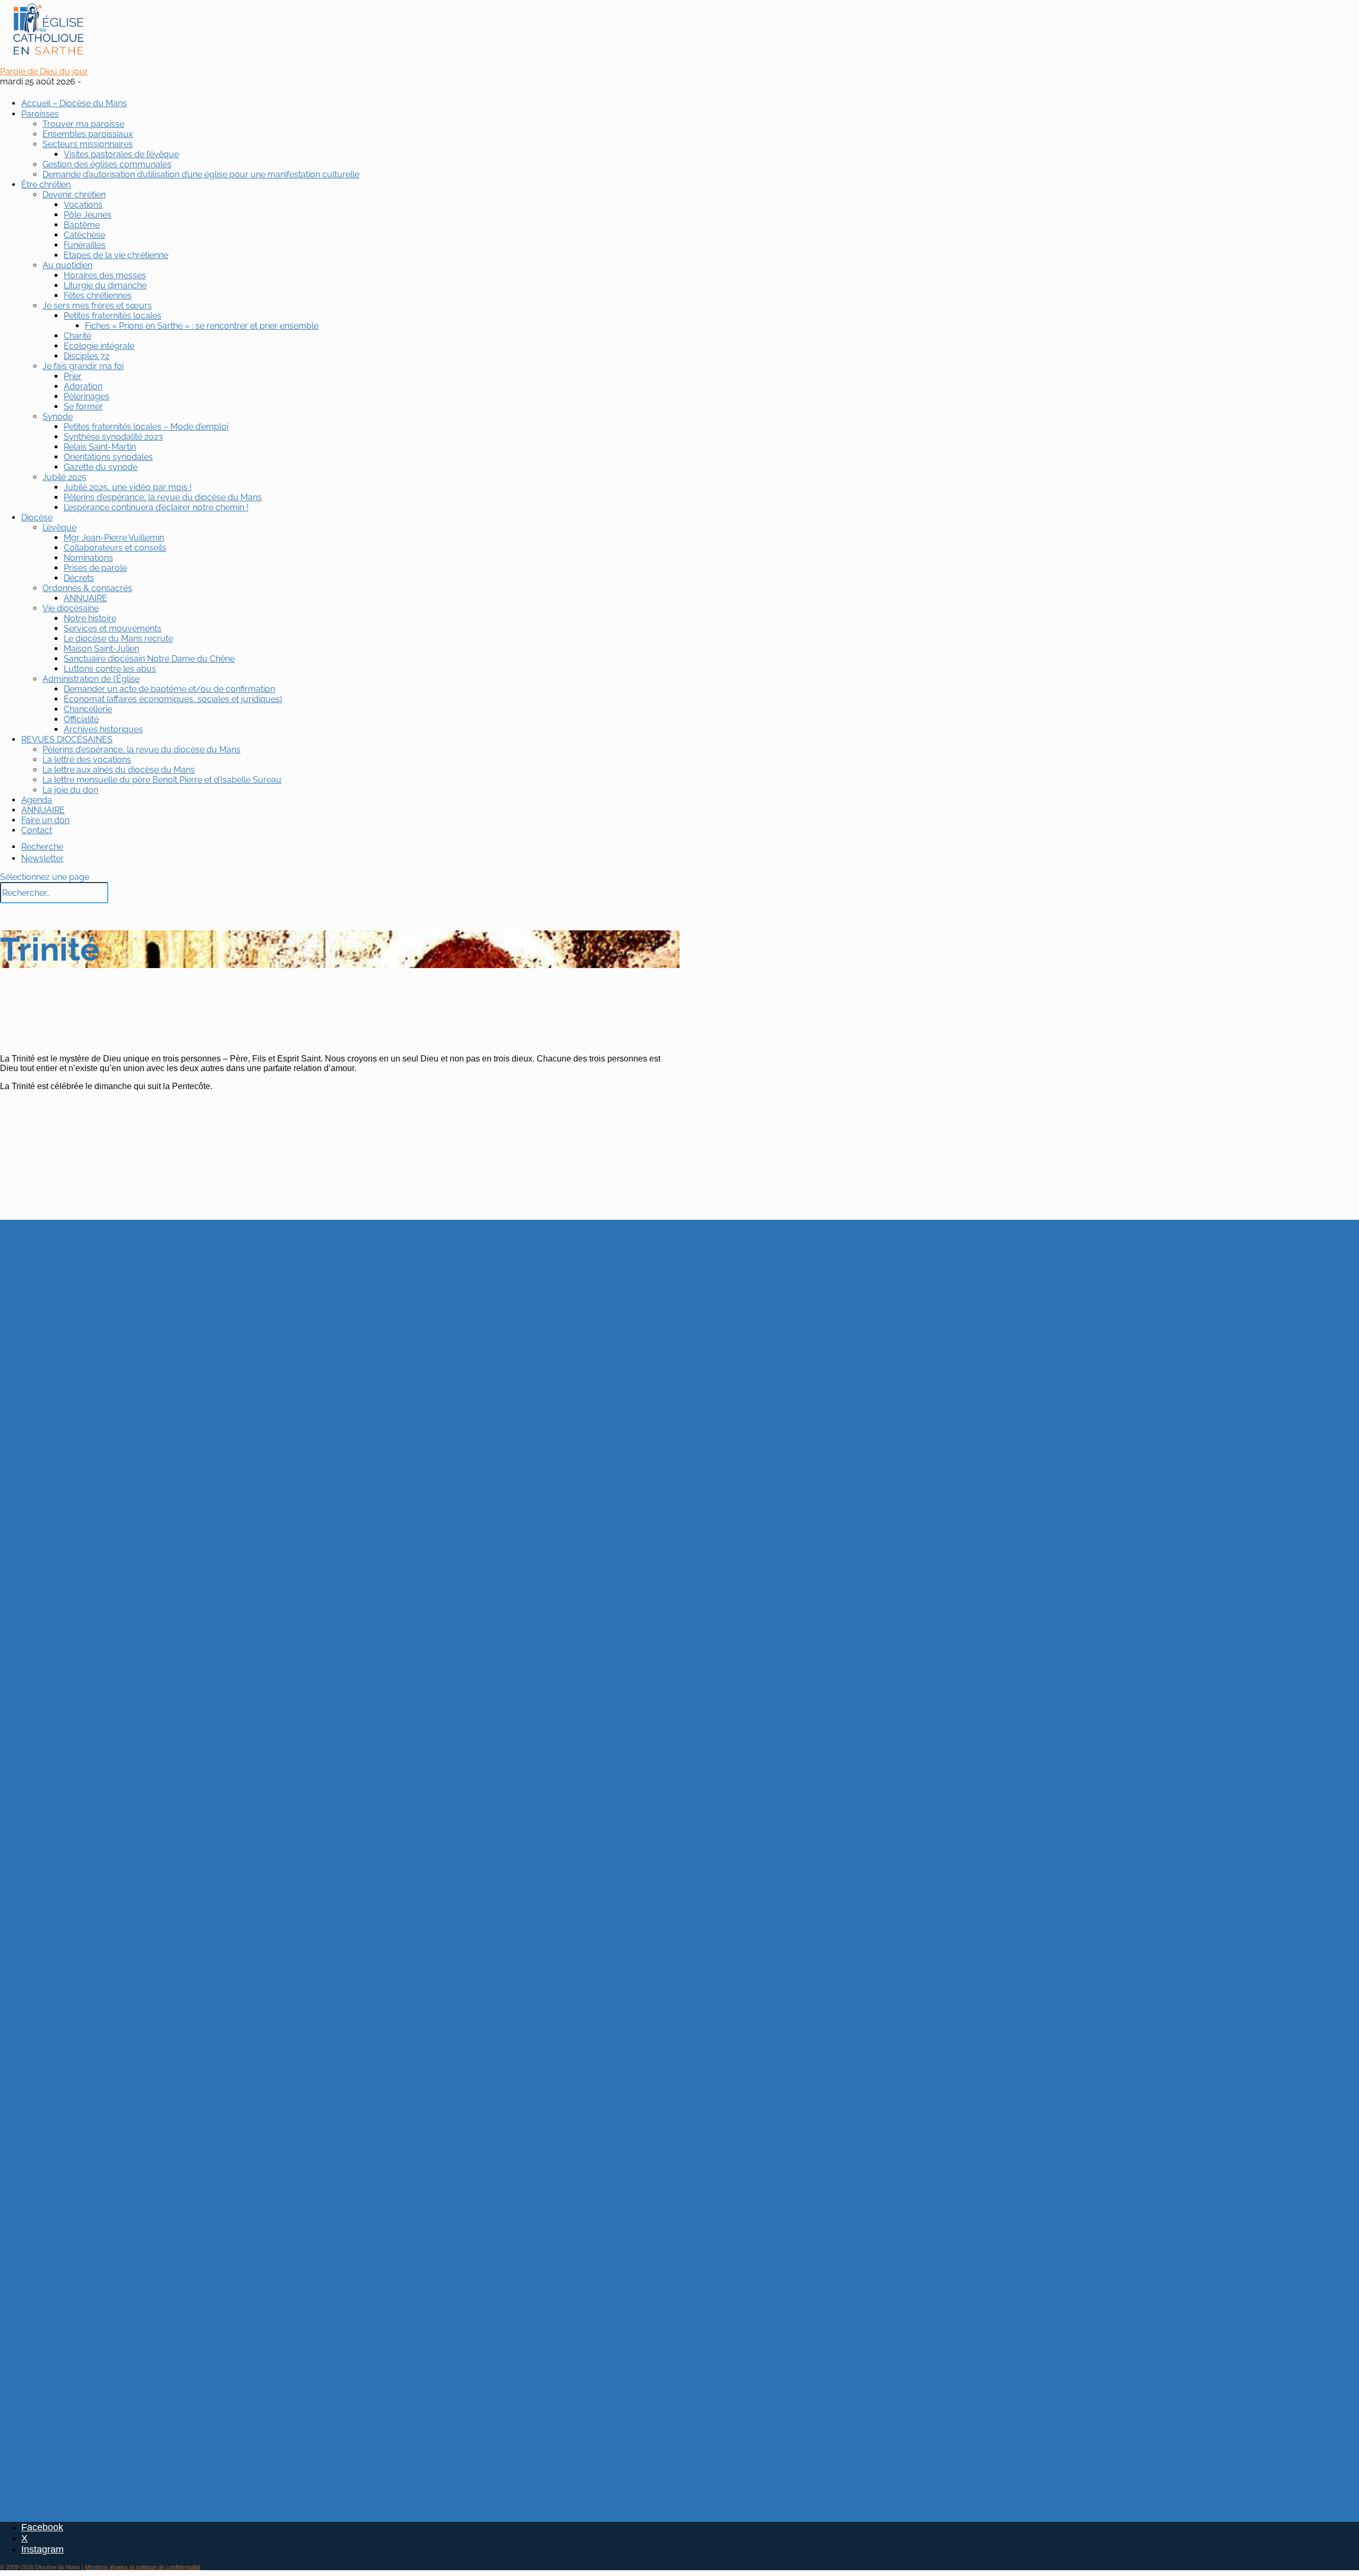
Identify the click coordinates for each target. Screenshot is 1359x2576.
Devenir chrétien (74, 195)
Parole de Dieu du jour (44, 71)
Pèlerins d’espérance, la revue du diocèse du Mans (163, 497)
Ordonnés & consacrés (87, 588)
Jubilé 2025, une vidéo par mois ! (128, 487)
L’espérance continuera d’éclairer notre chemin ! (156, 507)
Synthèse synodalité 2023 (113, 437)
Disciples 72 (87, 356)
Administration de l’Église (91, 679)
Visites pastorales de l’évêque (121, 154)
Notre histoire (90, 618)
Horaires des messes (105, 275)
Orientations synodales (108, 457)
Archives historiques (103, 729)
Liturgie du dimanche (105, 285)
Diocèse (37, 517)
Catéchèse (84, 235)
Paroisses (40, 114)
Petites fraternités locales (113, 316)
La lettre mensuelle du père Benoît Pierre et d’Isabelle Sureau (162, 780)
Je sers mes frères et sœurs (97, 306)
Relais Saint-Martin (100, 447)
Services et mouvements (113, 628)
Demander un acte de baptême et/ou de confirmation (169, 689)
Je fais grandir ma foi (83, 366)
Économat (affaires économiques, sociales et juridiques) (173, 699)
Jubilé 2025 (64, 477)
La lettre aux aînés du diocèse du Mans (119, 770)
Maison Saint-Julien (101, 649)
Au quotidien (67, 265)
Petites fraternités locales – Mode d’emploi (146, 427)
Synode (58, 417)
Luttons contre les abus (110, 669)
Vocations (83, 205)
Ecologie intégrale (99, 346)
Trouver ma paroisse (83, 124)
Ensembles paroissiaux (88, 134)
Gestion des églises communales (107, 164)
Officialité (81, 719)
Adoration (83, 386)
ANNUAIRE (85, 598)
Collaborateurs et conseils (115, 548)
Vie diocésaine (71, 608)
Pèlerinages (87, 396)
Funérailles (85, 245)
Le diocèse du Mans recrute (118, 639)
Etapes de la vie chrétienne (116, 255)
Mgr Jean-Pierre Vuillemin (114, 538)
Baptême (82, 225)
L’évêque (59, 528)
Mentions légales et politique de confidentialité (143, 2567)
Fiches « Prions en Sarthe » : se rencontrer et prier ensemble (202, 326)
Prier (73, 376)
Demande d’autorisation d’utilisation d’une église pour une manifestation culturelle (201, 174)
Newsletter (42, 858)
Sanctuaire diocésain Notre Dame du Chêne (149, 659)
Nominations (88, 558)
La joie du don (70, 790)
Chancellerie (88, 709)
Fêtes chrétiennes (98, 296)
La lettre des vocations (87, 760)
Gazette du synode (101, 467)
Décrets (79, 578)
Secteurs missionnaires (88, 144)
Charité (78, 336)
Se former (83, 406)
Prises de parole (95, 568)
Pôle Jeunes (88, 215)
